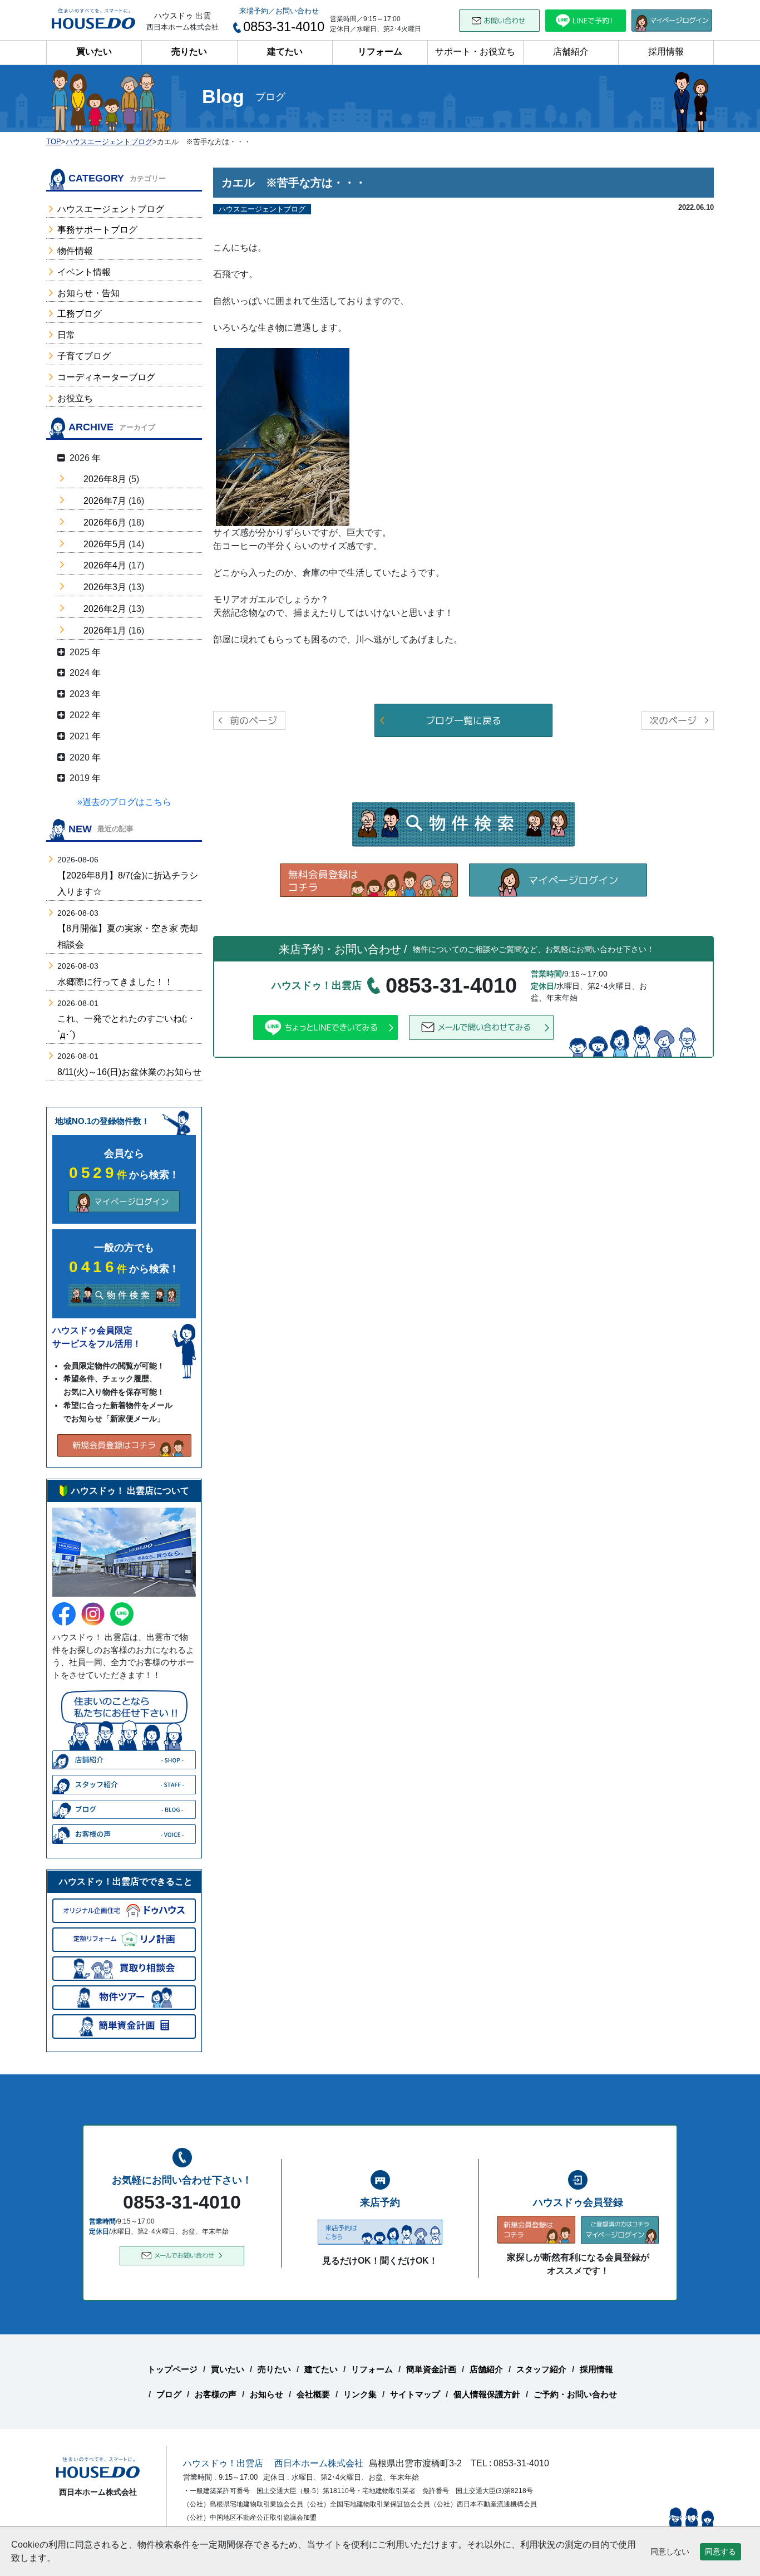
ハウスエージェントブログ (111, 209)
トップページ (172, 2369)
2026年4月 (105, 565)
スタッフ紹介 (541, 2369)
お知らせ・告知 (88, 293)
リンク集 (360, 2394)
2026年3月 (105, 587)
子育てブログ (84, 356)
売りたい (189, 51)
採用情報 (666, 51)
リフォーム (380, 51)
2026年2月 (105, 609)
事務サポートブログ (97, 230)
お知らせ (267, 2394)
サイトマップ (415, 2394)
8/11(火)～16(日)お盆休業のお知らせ (129, 1072)
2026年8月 (105, 479)
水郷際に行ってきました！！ (115, 982)
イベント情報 (84, 272)
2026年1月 (105, 630)
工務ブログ (80, 314)
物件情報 (75, 251)
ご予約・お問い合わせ (575, 2394)
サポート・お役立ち (475, 51)
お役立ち (75, 398)
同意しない (670, 2552)
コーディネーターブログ (106, 377)
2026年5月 (105, 544)
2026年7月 (105, 501)
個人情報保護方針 (487, 2394)
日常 (66, 335)
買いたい (94, 51)
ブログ (169, 2394)
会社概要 (313, 2394)
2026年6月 (105, 522)
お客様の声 (216, 2394)
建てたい (285, 51)
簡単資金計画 (431, 2369)
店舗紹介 (571, 51)
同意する (720, 2552)
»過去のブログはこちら (124, 802)
